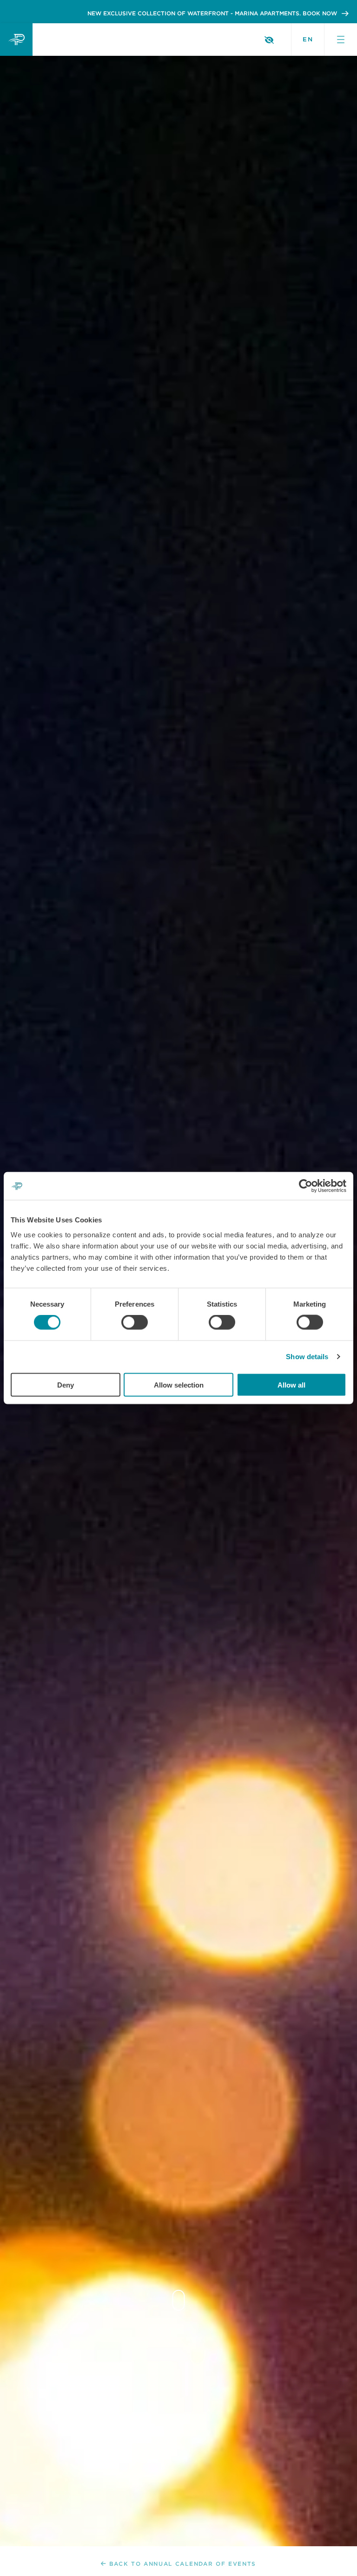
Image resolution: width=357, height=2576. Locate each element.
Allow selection (179, 1385)
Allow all (291, 1385)
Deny (66, 1385)
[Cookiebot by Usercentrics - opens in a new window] (306, 1186)
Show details (307, 1357)
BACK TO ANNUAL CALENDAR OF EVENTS (183, 2564)
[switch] (135, 1322)
